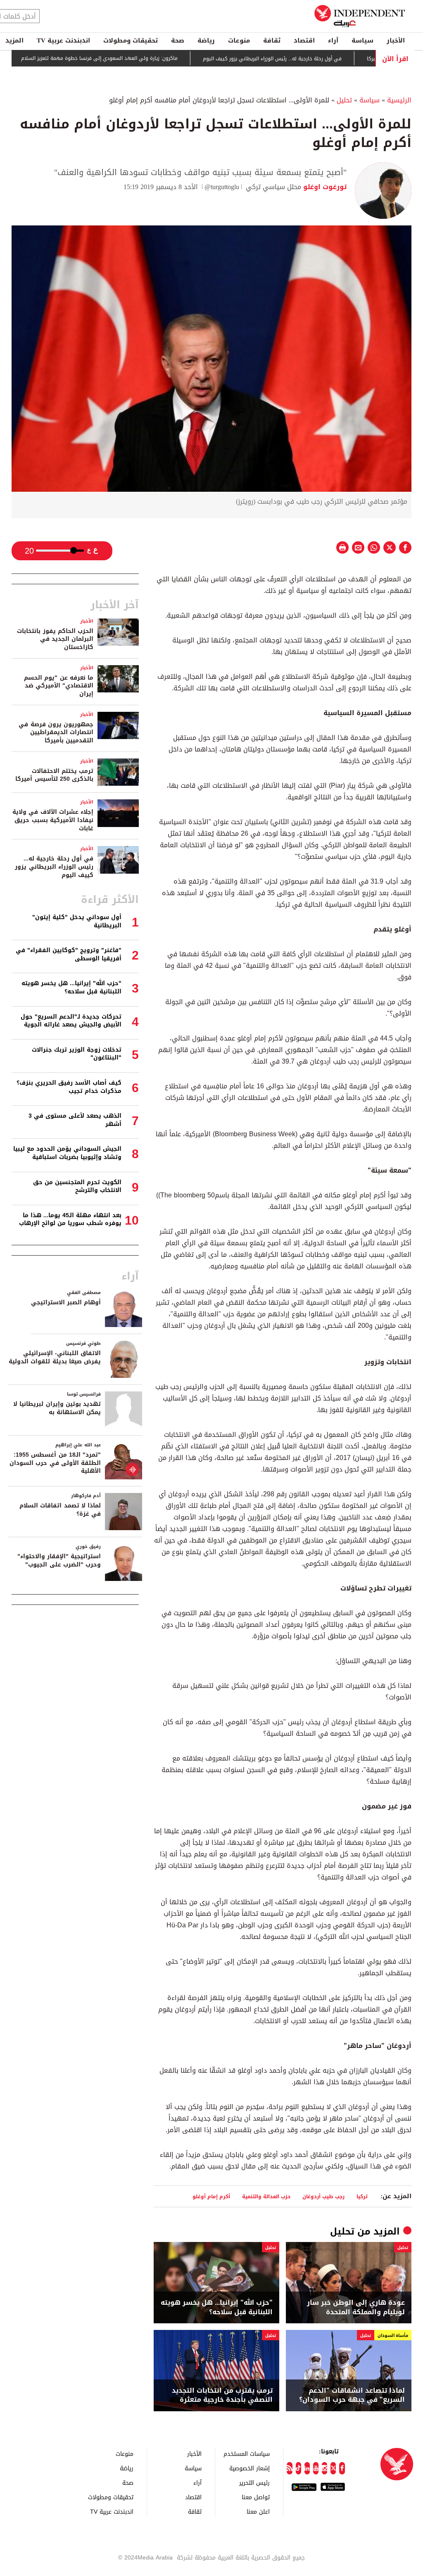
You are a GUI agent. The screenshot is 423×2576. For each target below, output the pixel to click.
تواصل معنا (256, 2497)
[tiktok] (298, 2468)
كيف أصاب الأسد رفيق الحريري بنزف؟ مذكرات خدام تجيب (69, 1087)
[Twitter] (333, 2468)
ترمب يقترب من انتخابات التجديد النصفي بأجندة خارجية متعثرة (222, 2395)
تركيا (362, 2196)
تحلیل (344, 100)
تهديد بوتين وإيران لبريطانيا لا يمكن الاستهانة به (57, 1408)
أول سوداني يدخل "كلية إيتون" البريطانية (77, 921)
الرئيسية (399, 100)
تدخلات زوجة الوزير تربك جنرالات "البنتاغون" (77, 1054)
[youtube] (316, 2468)
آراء (333, 40)
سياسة (362, 40)
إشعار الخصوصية (250, 2468)
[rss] (289, 2468)
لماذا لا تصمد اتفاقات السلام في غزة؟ (60, 1510)
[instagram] (324, 2468)
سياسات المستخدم (247, 2454)
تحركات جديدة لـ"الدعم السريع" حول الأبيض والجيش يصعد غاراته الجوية (71, 1021)
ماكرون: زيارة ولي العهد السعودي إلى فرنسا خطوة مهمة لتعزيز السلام (139, 59)
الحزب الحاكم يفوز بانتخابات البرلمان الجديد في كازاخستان (55, 639)
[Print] (342, 547)
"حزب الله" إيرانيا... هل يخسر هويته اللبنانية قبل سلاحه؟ (217, 2307)
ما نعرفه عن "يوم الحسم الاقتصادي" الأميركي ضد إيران (59, 686)
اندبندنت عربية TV (63, 40)
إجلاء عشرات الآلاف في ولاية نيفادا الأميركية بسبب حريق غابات (53, 820)
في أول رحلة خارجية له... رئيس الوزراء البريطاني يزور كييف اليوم (312, 59)
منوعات (239, 40)
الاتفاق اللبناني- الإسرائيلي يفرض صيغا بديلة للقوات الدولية (55, 1357)
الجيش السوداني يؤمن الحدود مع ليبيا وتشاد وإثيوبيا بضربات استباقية (67, 1153)
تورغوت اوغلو (324, 187)
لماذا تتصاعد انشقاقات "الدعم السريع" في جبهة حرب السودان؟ (352, 2395)
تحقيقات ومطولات (131, 40)
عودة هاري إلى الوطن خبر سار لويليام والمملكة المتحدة (356, 2307)
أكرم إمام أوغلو (211, 2196)
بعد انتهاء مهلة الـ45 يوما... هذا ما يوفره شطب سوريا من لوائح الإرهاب (70, 1219)
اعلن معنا (258, 2511)
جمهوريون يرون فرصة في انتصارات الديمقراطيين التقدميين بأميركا (56, 732)
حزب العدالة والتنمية (266, 2196)
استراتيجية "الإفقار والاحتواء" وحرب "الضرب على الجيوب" (59, 1561)
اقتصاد (304, 40)
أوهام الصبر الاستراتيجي (66, 1302)
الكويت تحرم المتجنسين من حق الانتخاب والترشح (77, 1186)
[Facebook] (342, 2468)
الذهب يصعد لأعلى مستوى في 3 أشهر (75, 1120)
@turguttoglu (222, 187)
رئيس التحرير (254, 2482)
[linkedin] (307, 2468)
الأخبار (396, 40)
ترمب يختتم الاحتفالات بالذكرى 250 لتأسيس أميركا (54, 775)
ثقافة (272, 40)
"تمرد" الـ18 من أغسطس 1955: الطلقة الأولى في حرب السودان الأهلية (55, 1463)
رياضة (206, 40)
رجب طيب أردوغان (323, 2196)
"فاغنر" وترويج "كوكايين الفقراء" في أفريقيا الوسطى (69, 954)
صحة (178, 40)
